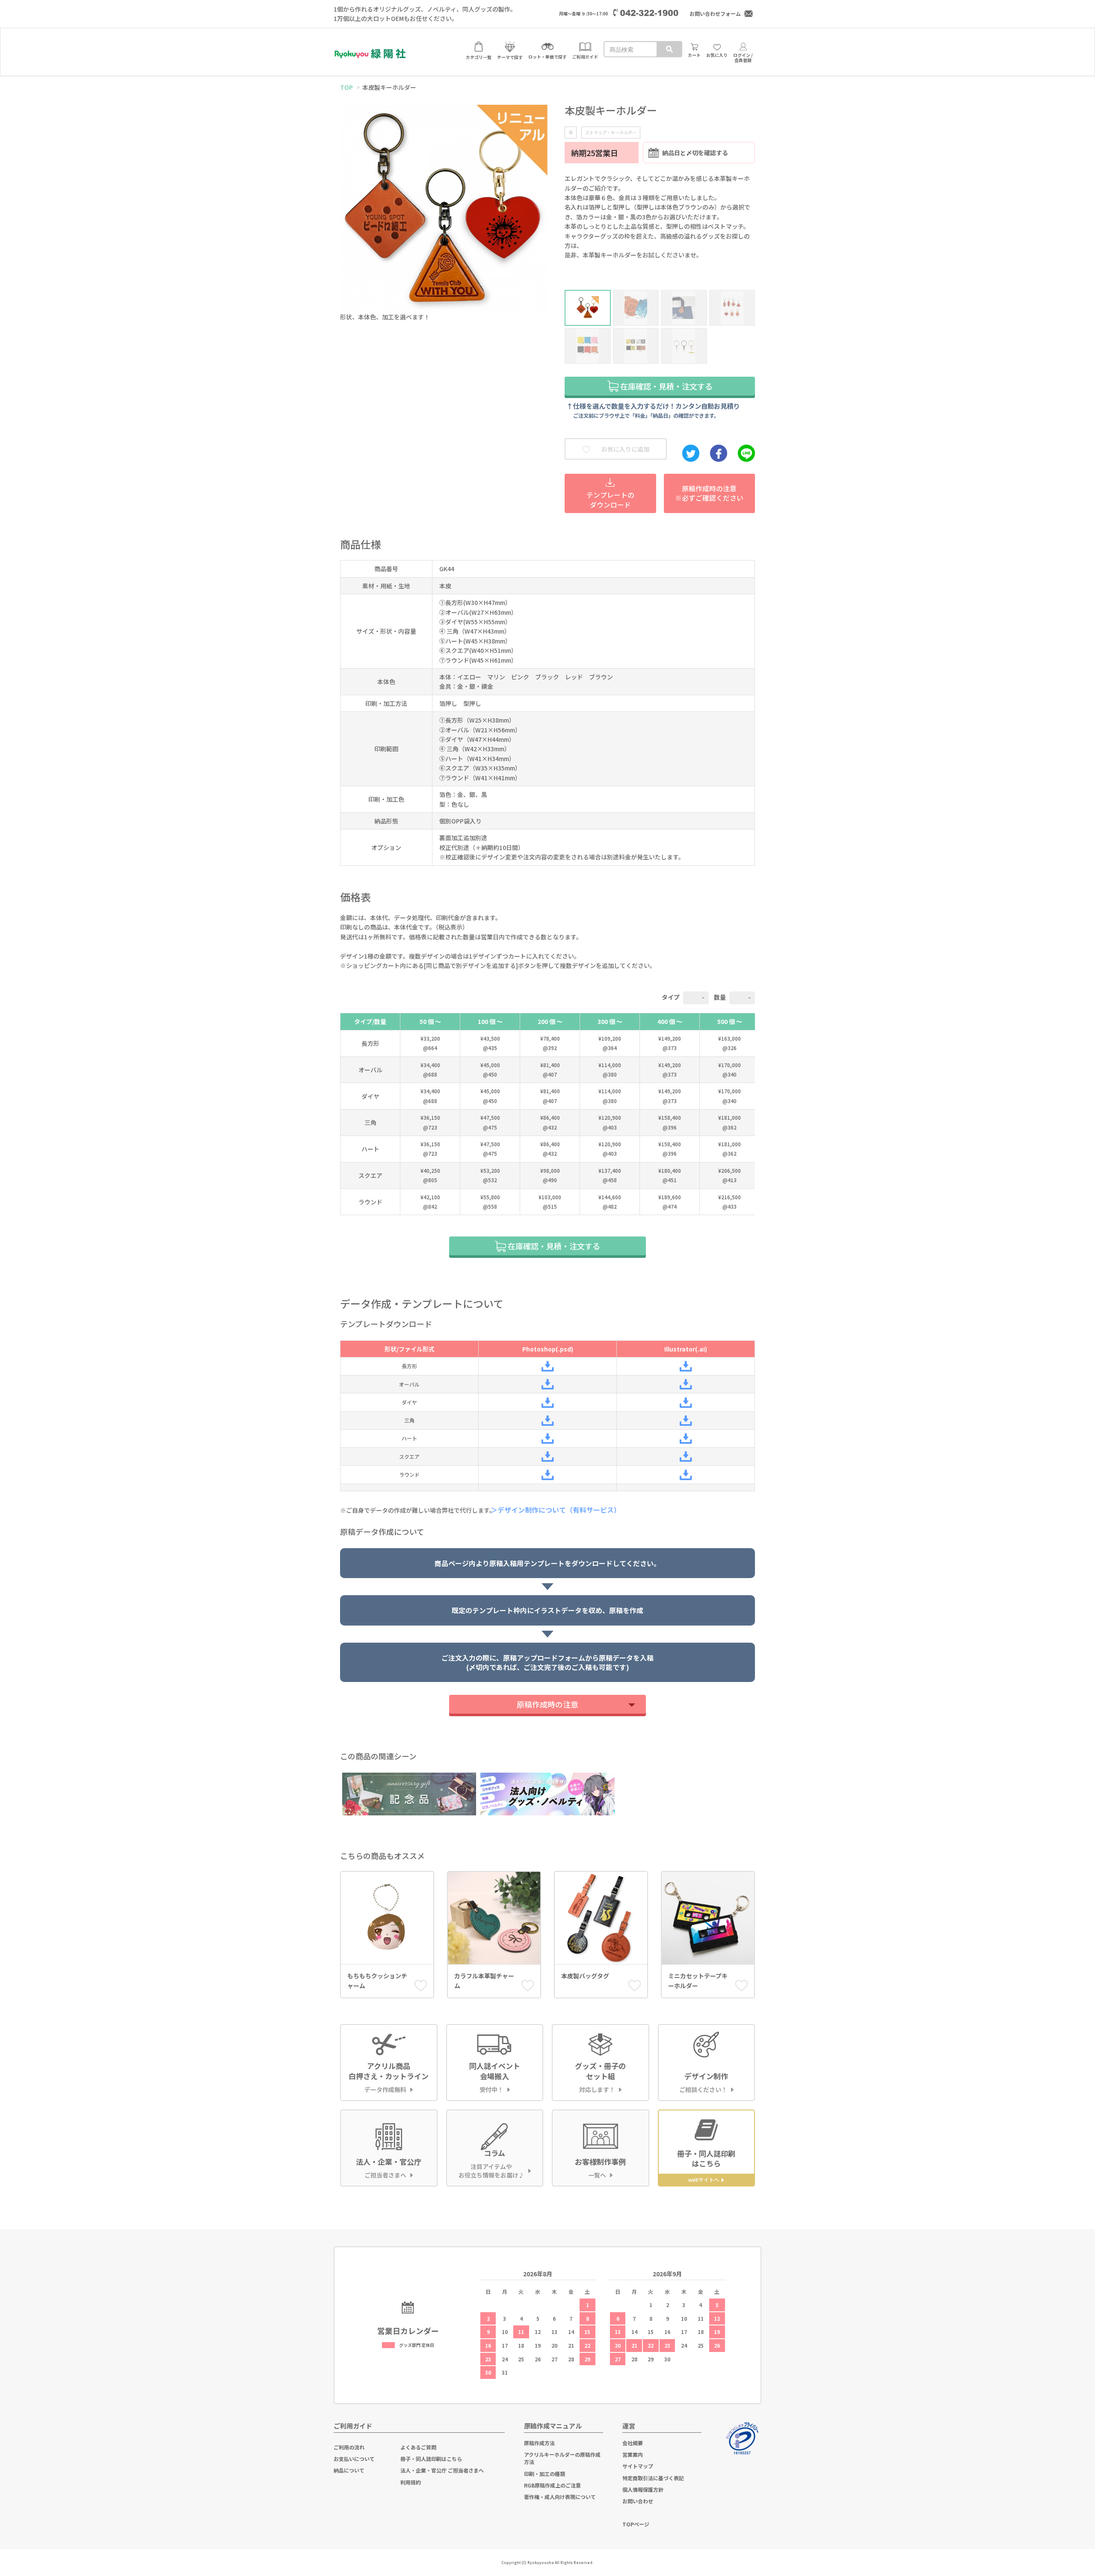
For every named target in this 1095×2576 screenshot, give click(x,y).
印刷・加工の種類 (545, 2474)
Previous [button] (347, 204)
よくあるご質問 (418, 2447)
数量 (720, 997)
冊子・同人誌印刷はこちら (431, 2459)
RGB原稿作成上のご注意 (552, 2485)
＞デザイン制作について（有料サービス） (559, 1510)
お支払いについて (354, 2459)
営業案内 (633, 2454)
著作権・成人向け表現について (560, 2497)
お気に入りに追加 (625, 449)
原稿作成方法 (539, 2443)
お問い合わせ (638, 2501)
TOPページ (636, 2524)
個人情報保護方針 (643, 2489)
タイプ (671, 997)
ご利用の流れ (349, 2447)
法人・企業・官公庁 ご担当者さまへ (442, 2470)
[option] (444, 215)
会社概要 (633, 2443)
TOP (346, 87)
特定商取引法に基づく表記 (653, 2478)
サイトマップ (638, 2466)
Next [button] (540, 204)
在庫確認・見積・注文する (666, 386)
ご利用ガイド (353, 2426)
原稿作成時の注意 (547, 1704)
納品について (349, 2470)
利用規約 (411, 2482)
